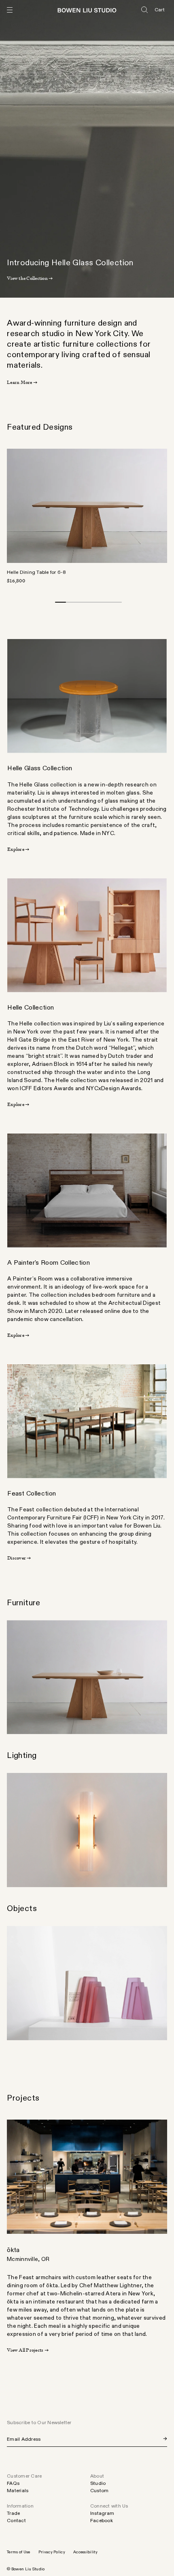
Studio (98, 2483)
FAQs (13, 2483)
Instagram (102, 2513)
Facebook (102, 2521)
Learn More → (22, 382)
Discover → (19, 1558)
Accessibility (85, 2552)
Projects (23, 2098)
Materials (18, 2491)
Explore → (18, 849)
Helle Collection (31, 1008)
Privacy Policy (52, 2552)
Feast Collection (32, 1494)
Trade (13, 2513)
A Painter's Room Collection (49, 1263)
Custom (99, 2491)
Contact (16, 2521)
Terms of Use (19, 2552)
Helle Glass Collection (40, 768)
